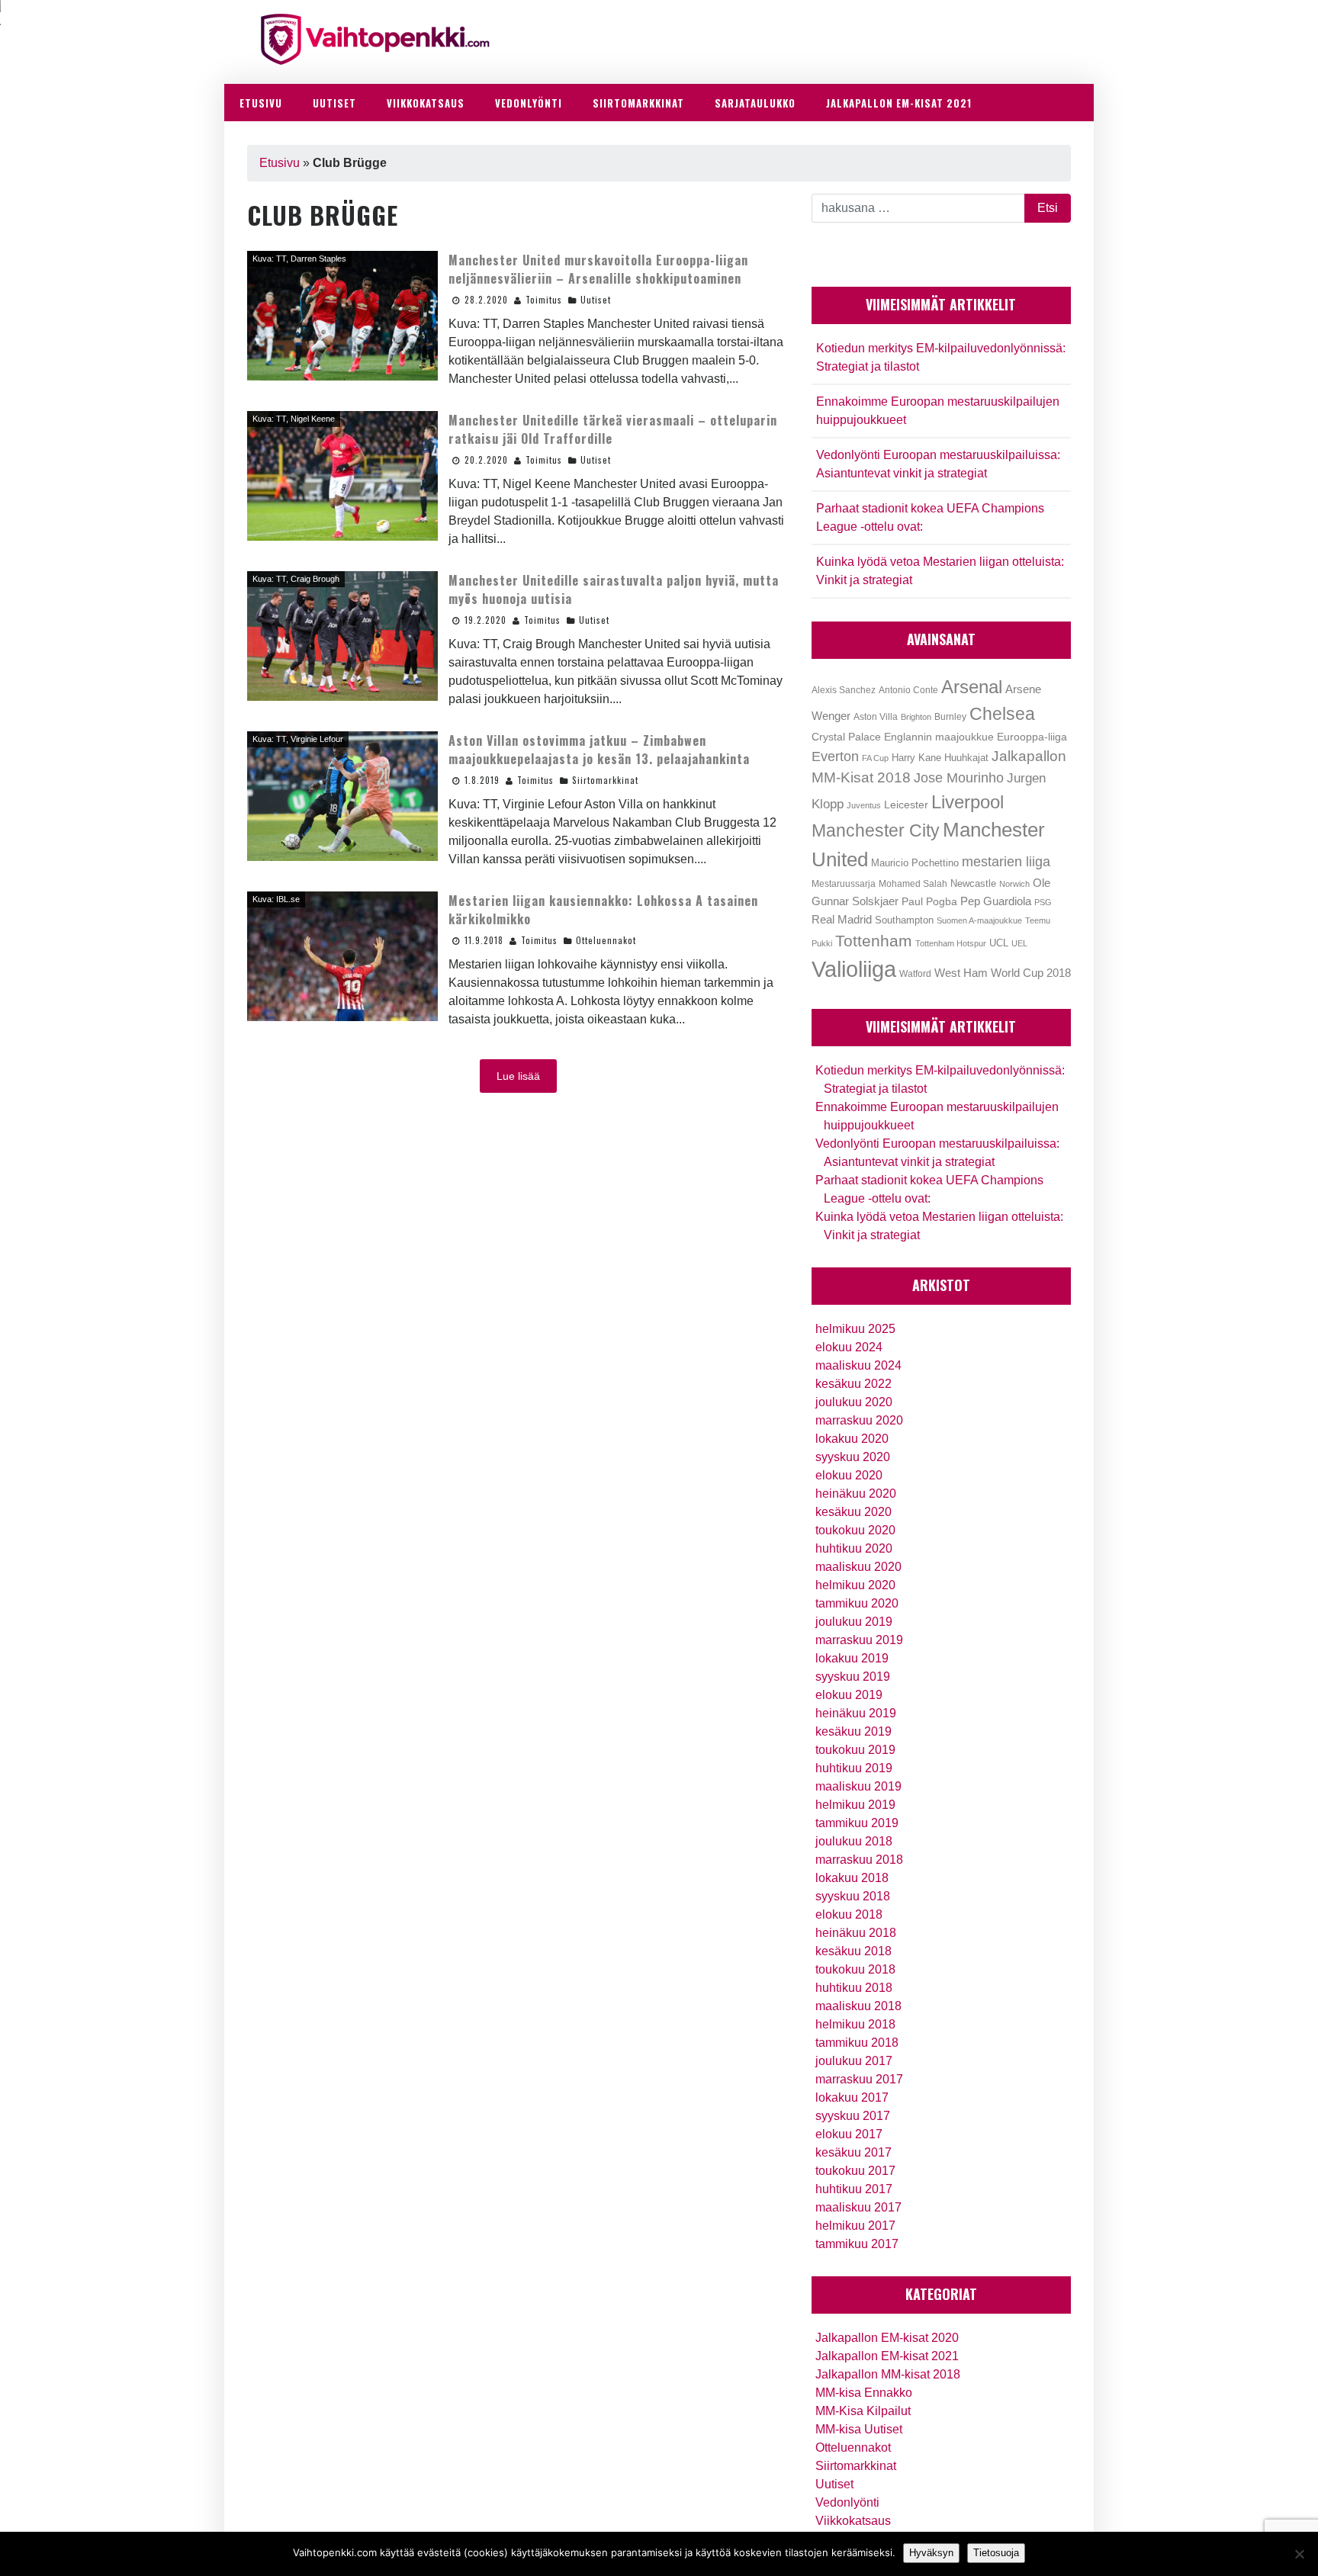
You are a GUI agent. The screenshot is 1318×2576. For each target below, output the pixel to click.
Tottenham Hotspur (951, 943)
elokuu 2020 (849, 1475)
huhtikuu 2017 (854, 2189)
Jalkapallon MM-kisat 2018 (888, 2374)
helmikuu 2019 (855, 1805)
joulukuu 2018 (854, 1841)
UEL (1019, 943)
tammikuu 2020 (857, 1603)
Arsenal (972, 687)
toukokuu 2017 (855, 2171)
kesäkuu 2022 (853, 1384)
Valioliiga (854, 969)
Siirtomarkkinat (605, 780)
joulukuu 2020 (854, 1402)
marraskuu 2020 (859, 1420)
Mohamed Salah (913, 884)
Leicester (906, 805)
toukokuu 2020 (855, 1530)
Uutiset (596, 300)
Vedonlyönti (847, 2502)
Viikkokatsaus (853, 2521)
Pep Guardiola (996, 901)
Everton (835, 756)
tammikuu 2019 (857, 1823)
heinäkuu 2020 (856, 1494)
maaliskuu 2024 (858, 1365)
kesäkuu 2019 (853, 1731)
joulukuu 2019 (854, 1622)
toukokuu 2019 (855, 1750)
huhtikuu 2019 (854, 1768)
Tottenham (874, 941)
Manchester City (876, 831)
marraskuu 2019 (859, 1640)
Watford (915, 974)
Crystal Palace (846, 737)
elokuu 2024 (849, 1347)
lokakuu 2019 (852, 1658)
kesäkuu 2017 (853, 2152)
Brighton (916, 717)
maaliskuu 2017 (858, 2207)
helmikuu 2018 (855, 2024)
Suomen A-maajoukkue (979, 920)
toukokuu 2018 (855, 1969)
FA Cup (875, 758)
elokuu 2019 (849, 1695)
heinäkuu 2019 (856, 1713)
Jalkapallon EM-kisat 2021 (887, 2356)
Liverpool (968, 802)
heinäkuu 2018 (856, 1933)
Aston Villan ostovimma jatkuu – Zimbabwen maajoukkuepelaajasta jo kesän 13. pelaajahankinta (599, 750)
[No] (1299, 2554)
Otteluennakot (606, 940)
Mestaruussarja (844, 883)
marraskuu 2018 (859, 1860)
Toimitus (544, 300)
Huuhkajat (966, 758)
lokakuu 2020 (852, 1439)
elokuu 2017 (849, 2134)
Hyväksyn (931, 2553)
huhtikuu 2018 (854, 1988)
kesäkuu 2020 (853, 1512)
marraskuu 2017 (859, 2079)
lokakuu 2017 (852, 2097)
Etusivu (280, 163)
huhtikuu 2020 (854, 1548)
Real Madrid (842, 920)
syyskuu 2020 (853, 1457)
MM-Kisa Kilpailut (863, 2411)
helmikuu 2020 (855, 1585)
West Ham (961, 973)
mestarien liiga (1006, 861)
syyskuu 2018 (853, 1896)
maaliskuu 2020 (858, 1567)
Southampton (904, 920)
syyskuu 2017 (853, 2116)
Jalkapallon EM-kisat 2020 (887, 2338)
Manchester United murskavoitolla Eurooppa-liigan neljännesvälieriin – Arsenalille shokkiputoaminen (598, 269)
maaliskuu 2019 (858, 1786)
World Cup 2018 (1031, 973)
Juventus (864, 805)
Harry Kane (916, 758)
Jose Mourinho (959, 777)
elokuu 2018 (849, 1914)
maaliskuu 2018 (858, 2006)
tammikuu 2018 (857, 2043)
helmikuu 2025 (855, 1329)
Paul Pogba (929, 902)
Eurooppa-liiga (1032, 737)
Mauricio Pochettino (915, 863)
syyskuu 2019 (853, 1677)
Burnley (950, 717)
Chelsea (1002, 714)
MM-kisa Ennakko (864, 2393)
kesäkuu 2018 (853, 1951)
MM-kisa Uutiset (859, 2429)
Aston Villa (876, 717)
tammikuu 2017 (857, 2244)
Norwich (1014, 884)
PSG (1043, 902)
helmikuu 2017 (855, 2226)
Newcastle (973, 883)
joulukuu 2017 (854, 2061)
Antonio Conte (908, 690)
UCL (999, 943)
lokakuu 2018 (852, 1878)
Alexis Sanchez (844, 690)
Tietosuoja (996, 2553)
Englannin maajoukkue (939, 737)
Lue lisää (518, 1076)
